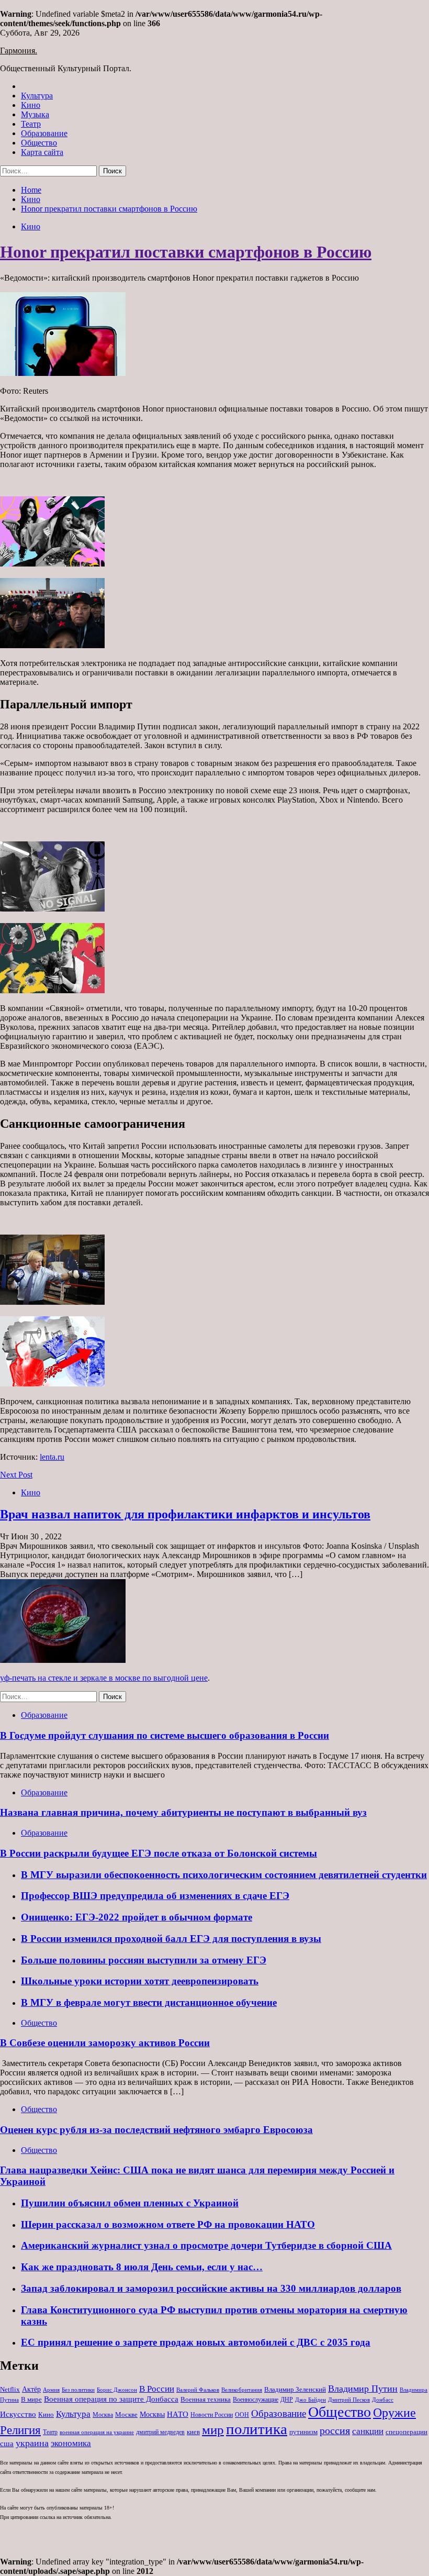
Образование (44, 133)
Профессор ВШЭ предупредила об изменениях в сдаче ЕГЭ (155, 1896)
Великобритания (242, 2390)
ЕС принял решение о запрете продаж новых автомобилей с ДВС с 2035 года (196, 2342)
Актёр (31, 2389)
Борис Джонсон (117, 2390)
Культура (37, 96)
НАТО (178, 2414)
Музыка (35, 114)
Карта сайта (42, 152)
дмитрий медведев (160, 2432)
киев (193, 2432)
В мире (31, 2399)
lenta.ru (52, 1457)
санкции (368, 2431)
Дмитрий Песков (349, 2400)
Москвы (152, 2414)
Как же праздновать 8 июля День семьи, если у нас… (142, 2267)
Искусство (18, 2414)
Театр (31, 124)
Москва (103, 2415)
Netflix (10, 2389)
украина (32, 2443)
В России (157, 2389)
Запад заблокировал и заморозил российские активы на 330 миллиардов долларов (211, 2288)
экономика (71, 2443)
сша (7, 2444)
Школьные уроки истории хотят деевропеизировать (140, 1981)
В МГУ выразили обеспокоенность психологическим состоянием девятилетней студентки (224, 1875)
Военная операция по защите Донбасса (111, 2399)
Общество (39, 143)
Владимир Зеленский (295, 2389)
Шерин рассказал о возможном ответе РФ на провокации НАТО (168, 2224)
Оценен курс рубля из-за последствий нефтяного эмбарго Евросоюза (156, 2130)
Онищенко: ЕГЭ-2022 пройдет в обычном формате (137, 1917)
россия (335, 2430)
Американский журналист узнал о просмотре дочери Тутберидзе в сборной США (206, 2245)
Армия (51, 2390)
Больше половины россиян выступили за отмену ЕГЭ (144, 1960)
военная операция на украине (97, 2432)
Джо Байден (311, 2400)
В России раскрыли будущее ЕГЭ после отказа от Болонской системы (159, 1853)
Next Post (16, 1475)
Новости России (212, 2415)
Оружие (394, 2412)
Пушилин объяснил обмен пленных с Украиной (130, 2203)
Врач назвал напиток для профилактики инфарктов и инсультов (185, 1514)
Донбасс (383, 2400)
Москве (126, 2414)
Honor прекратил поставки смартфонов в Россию (186, 252)
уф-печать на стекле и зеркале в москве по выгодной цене (104, 1678)
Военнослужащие (256, 2400)
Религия (20, 2430)
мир (213, 2430)
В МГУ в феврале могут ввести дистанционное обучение (149, 2002)
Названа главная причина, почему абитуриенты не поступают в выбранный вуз (183, 1812)
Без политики (78, 2390)
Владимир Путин (363, 2389)
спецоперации (407, 2432)
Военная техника (206, 2399)
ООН (242, 2415)
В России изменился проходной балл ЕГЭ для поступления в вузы (171, 1939)
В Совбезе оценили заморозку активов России (105, 2043)
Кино (31, 105)
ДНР (287, 2400)
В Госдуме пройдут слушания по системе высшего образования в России (165, 1735)
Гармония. (19, 51)
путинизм (303, 2432)
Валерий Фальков (198, 2390)
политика (257, 2429)
